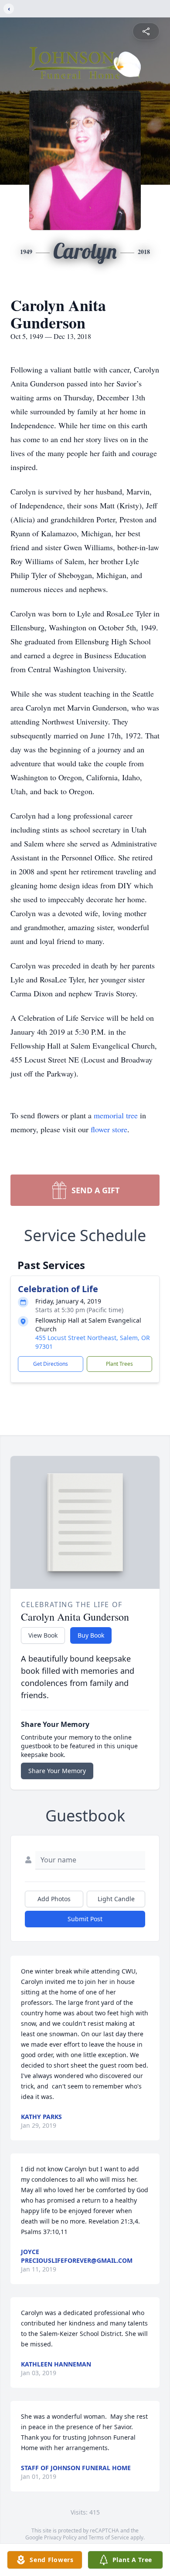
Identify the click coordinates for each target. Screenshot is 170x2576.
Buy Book (91, 1635)
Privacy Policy (60, 2537)
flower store (109, 1129)
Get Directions (51, 1364)
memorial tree (116, 1115)
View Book (43, 1635)
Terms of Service (109, 2537)
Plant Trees (119, 1364)
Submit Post (85, 1919)
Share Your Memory (57, 1771)
